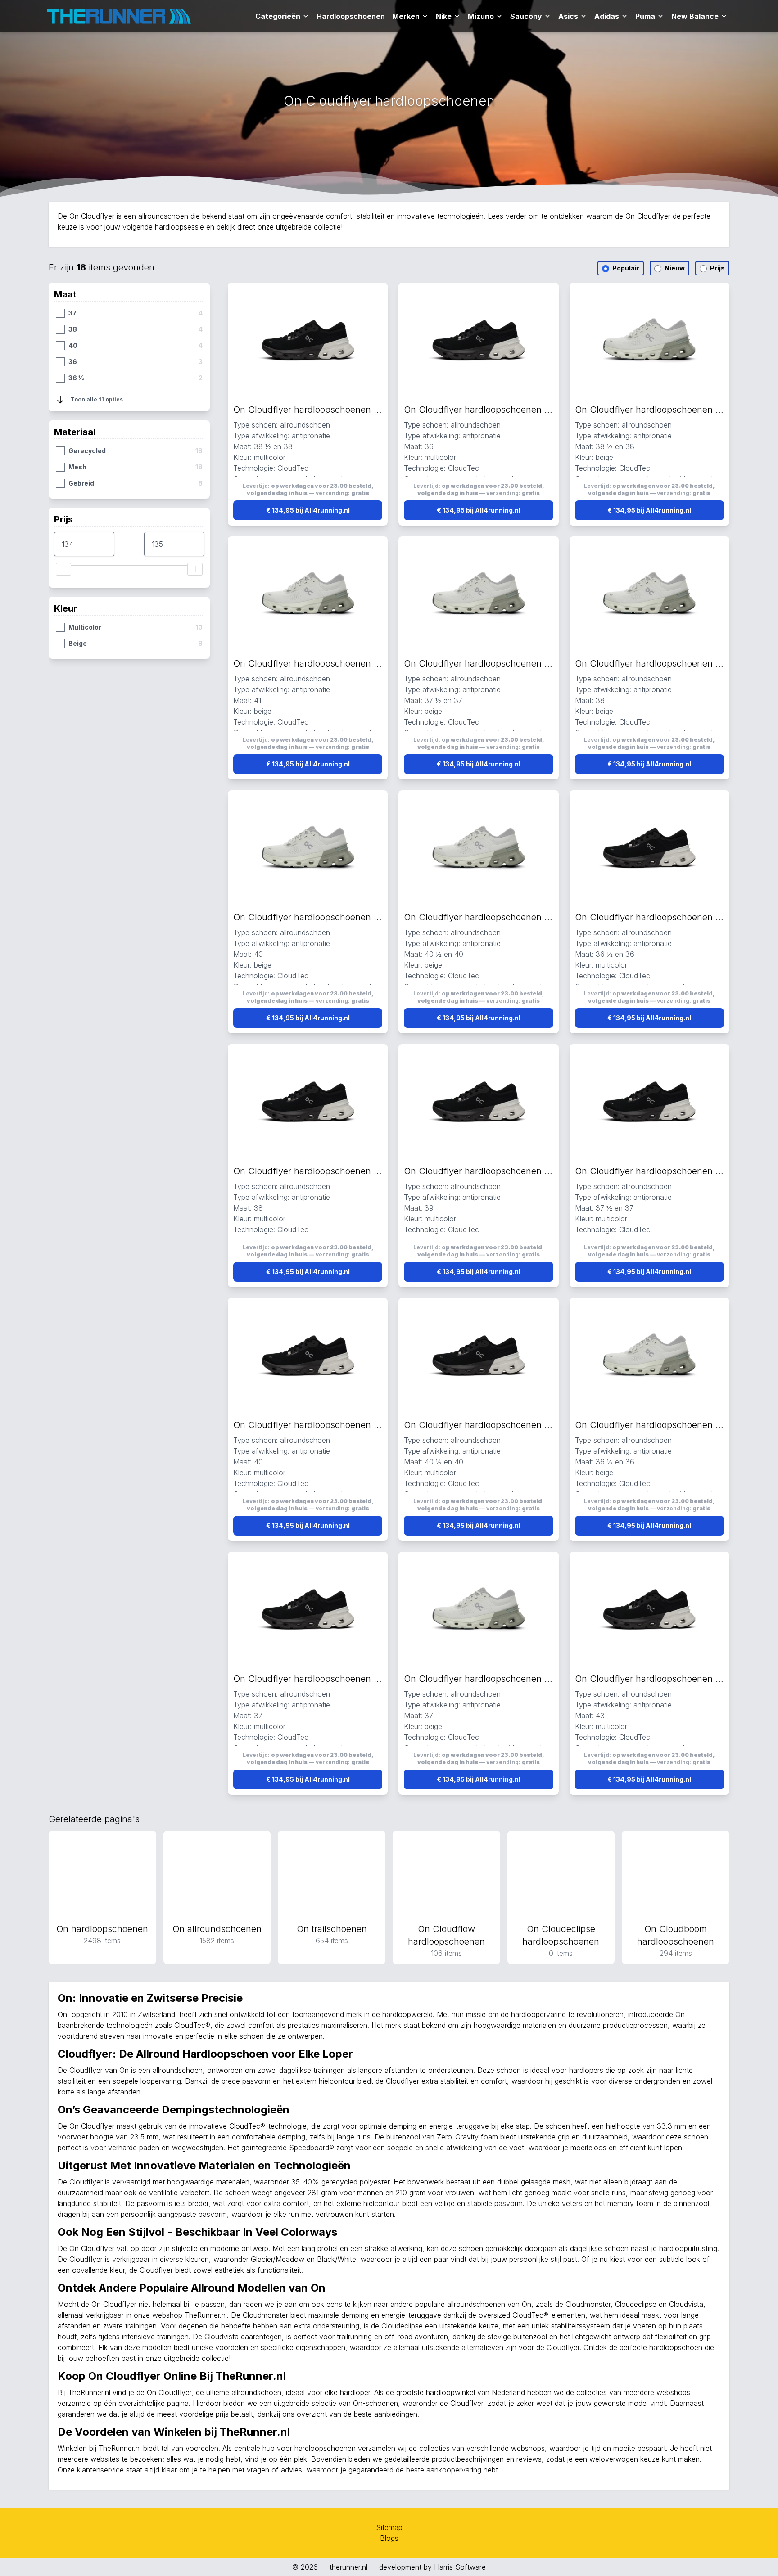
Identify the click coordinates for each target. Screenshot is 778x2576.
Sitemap (389, 2527)
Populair (625, 268)
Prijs (717, 268)
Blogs (389, 2538)
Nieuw (674, 268)
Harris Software (460, 2567)
